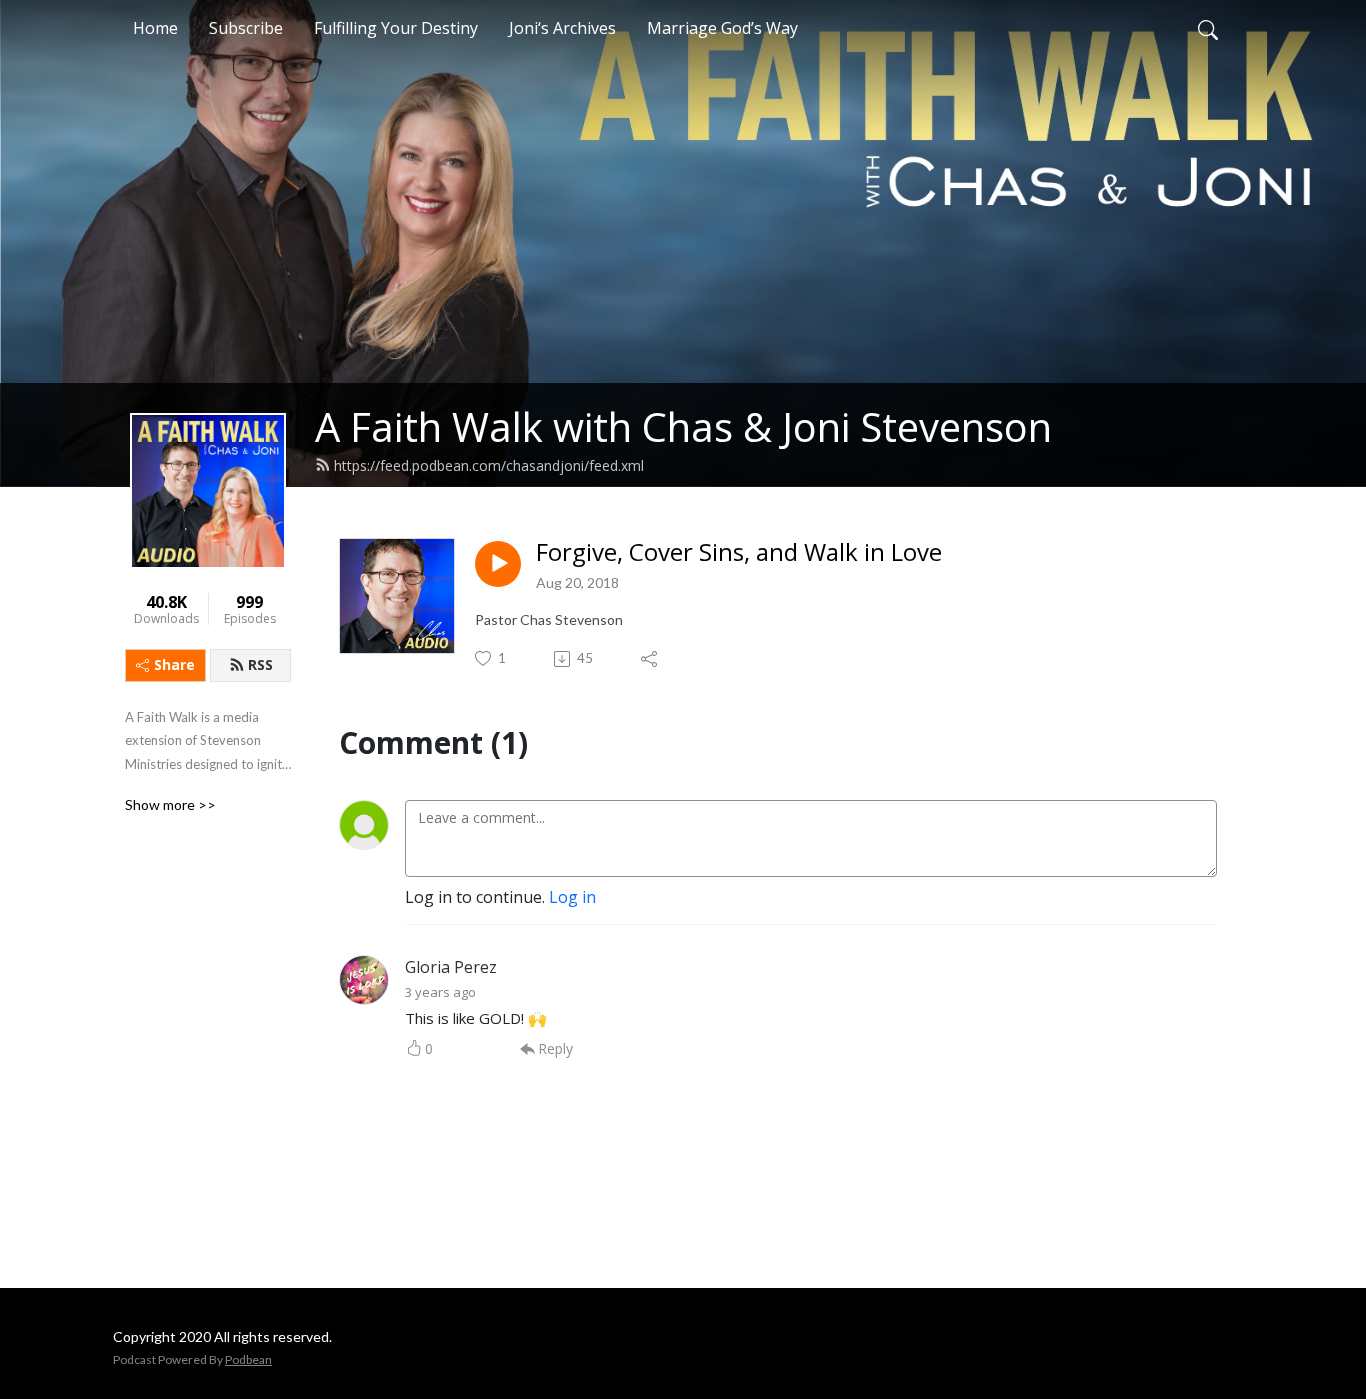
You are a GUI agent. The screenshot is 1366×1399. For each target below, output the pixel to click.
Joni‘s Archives (562, 28)
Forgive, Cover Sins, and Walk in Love (739, 552)
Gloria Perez (451, 967)
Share (174, 664)
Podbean (248, 1359)
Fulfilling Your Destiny (396, 28)
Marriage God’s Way (722, 28)
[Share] (650, 659)
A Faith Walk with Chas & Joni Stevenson (683, 426)
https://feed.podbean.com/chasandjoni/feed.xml (489, 465)
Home (155, 28)
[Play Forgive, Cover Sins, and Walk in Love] (498, 564)
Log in (572, 897)
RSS (260, 664)
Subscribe (246, 28)
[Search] (1208, 28)
